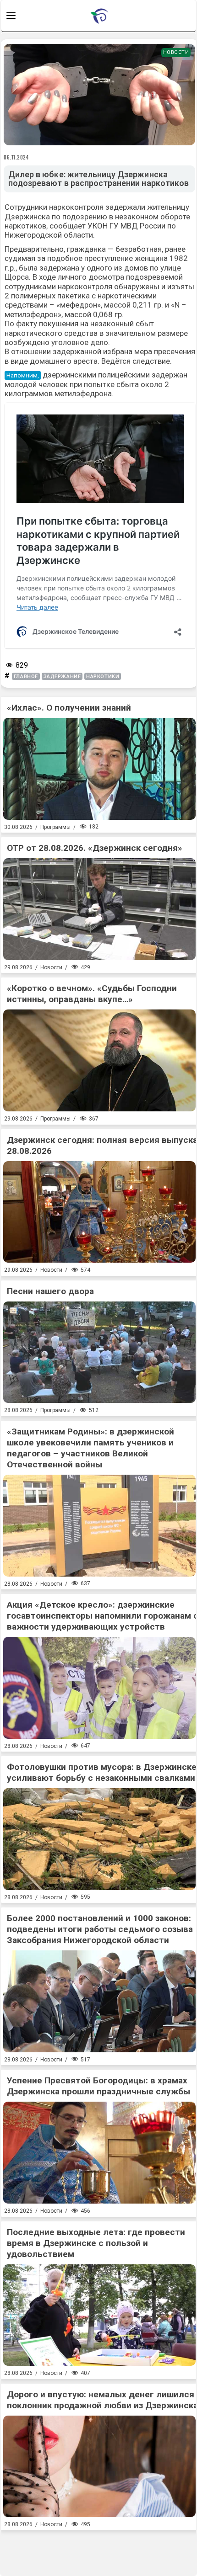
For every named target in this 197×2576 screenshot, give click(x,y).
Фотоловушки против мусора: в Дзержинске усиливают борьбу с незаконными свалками (102, 1772)
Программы (55, 827)
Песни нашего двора (50, 1291)
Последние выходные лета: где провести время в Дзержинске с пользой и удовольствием (96, 2243)
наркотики (103, 677)
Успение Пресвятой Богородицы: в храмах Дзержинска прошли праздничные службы (98, 2086)
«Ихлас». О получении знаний (69, 708)
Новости (176, 52)
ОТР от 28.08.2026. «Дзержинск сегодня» (95, 848)
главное (26, 677)
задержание (62, 677)
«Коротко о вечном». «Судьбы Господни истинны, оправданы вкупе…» (92, 994)
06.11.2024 (16, 157)
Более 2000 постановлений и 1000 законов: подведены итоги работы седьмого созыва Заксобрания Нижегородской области (100, 1929)
